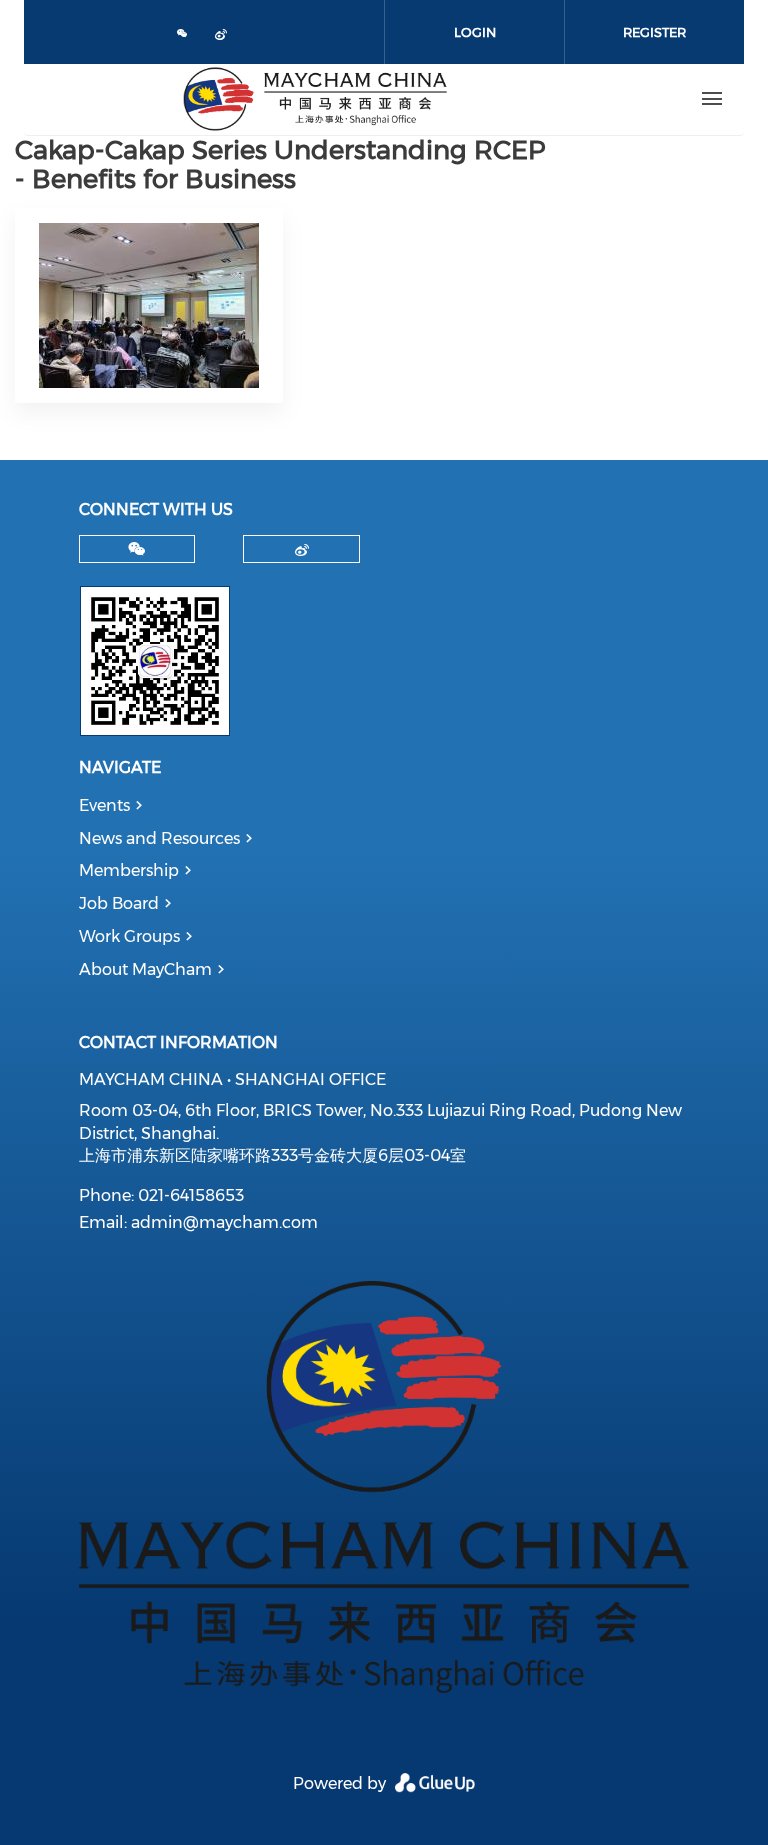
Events (104, 805)
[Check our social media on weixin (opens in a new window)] (183, 34)
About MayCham (145, 969)
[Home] (315, 99)
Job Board (119, 903)
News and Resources (159, 838)
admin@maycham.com (224, 1222)
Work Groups (129, 936)
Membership (129, 870)
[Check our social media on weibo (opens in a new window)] (225, 37)
